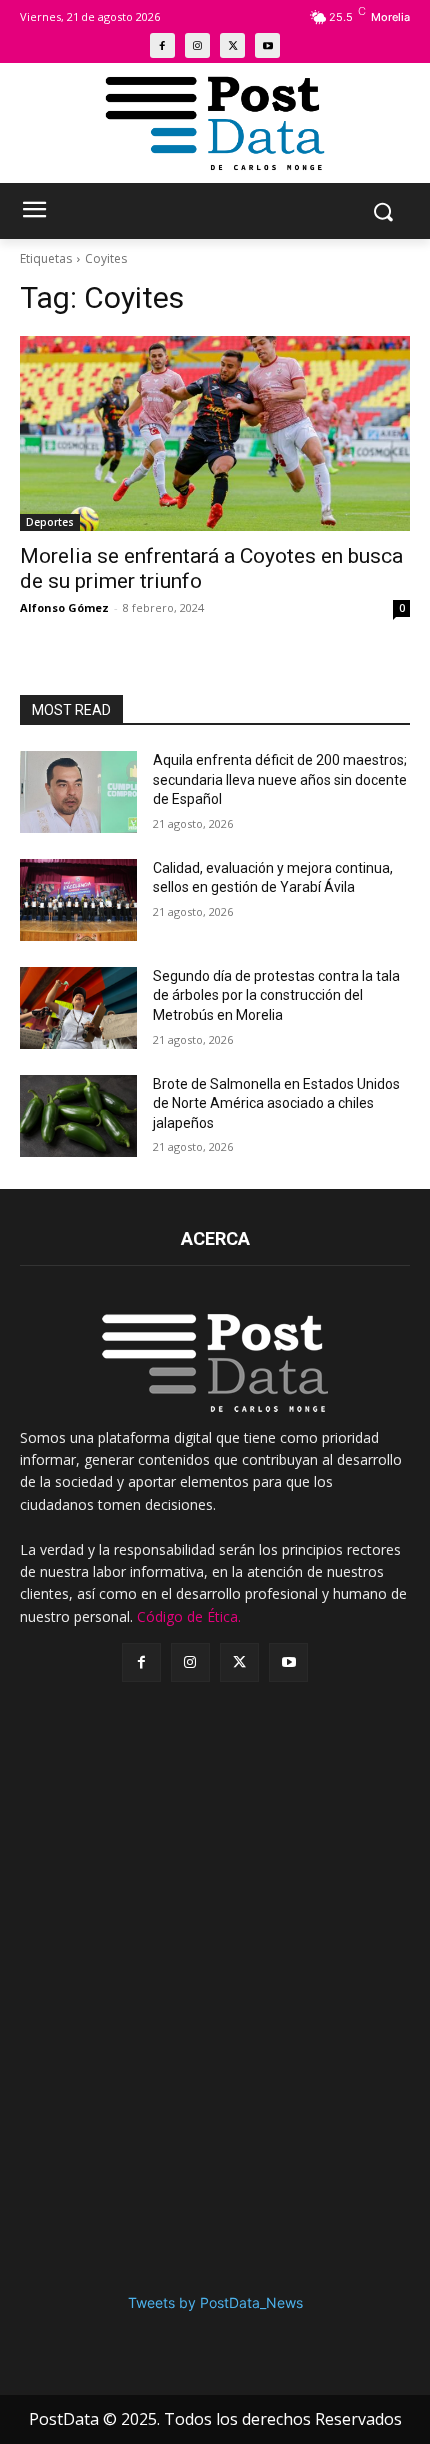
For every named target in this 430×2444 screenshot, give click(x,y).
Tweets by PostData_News (215, 2302)
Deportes (50, 522)
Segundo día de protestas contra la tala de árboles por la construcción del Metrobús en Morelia (276, 995)
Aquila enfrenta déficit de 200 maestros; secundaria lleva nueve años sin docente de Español (280, 779)
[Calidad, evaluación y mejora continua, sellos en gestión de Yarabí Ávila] (78, 900)
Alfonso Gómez (64, 607)
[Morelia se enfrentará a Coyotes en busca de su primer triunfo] (215, 433)
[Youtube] (267, 45)
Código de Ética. (189, 1616)
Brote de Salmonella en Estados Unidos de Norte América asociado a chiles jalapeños (276, 1103)
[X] (232, 45)
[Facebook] (162, 45)
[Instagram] (197, 45)
